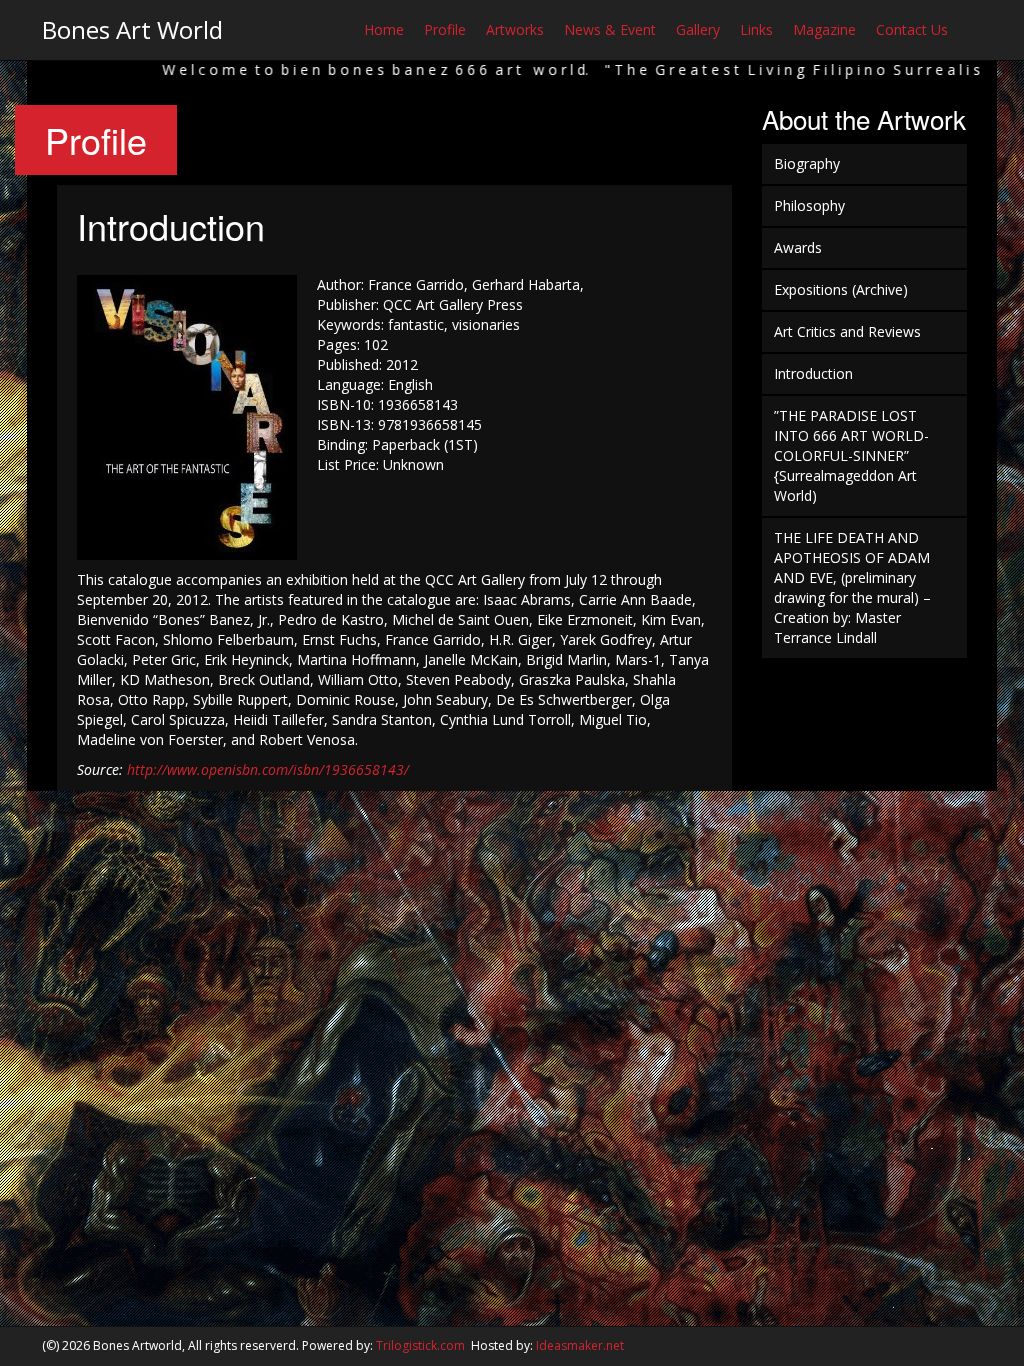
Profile (445, 29)
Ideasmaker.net (580, 1345)
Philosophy (809, 205)
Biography (807, 163)
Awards (798, 247)
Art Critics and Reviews (847, 331)
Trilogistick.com (420, 1345)
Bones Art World (132, 29)
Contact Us (912, 29)
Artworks (515, 29)
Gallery (698, 29)
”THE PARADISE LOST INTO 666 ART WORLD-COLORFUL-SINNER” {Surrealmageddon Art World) (851, 455)
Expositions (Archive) (841, 289)
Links (756, 29)
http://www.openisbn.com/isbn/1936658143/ (268, 769)
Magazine (824, 29)
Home (384, 29)
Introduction (813, 373)
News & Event (610, 29)
